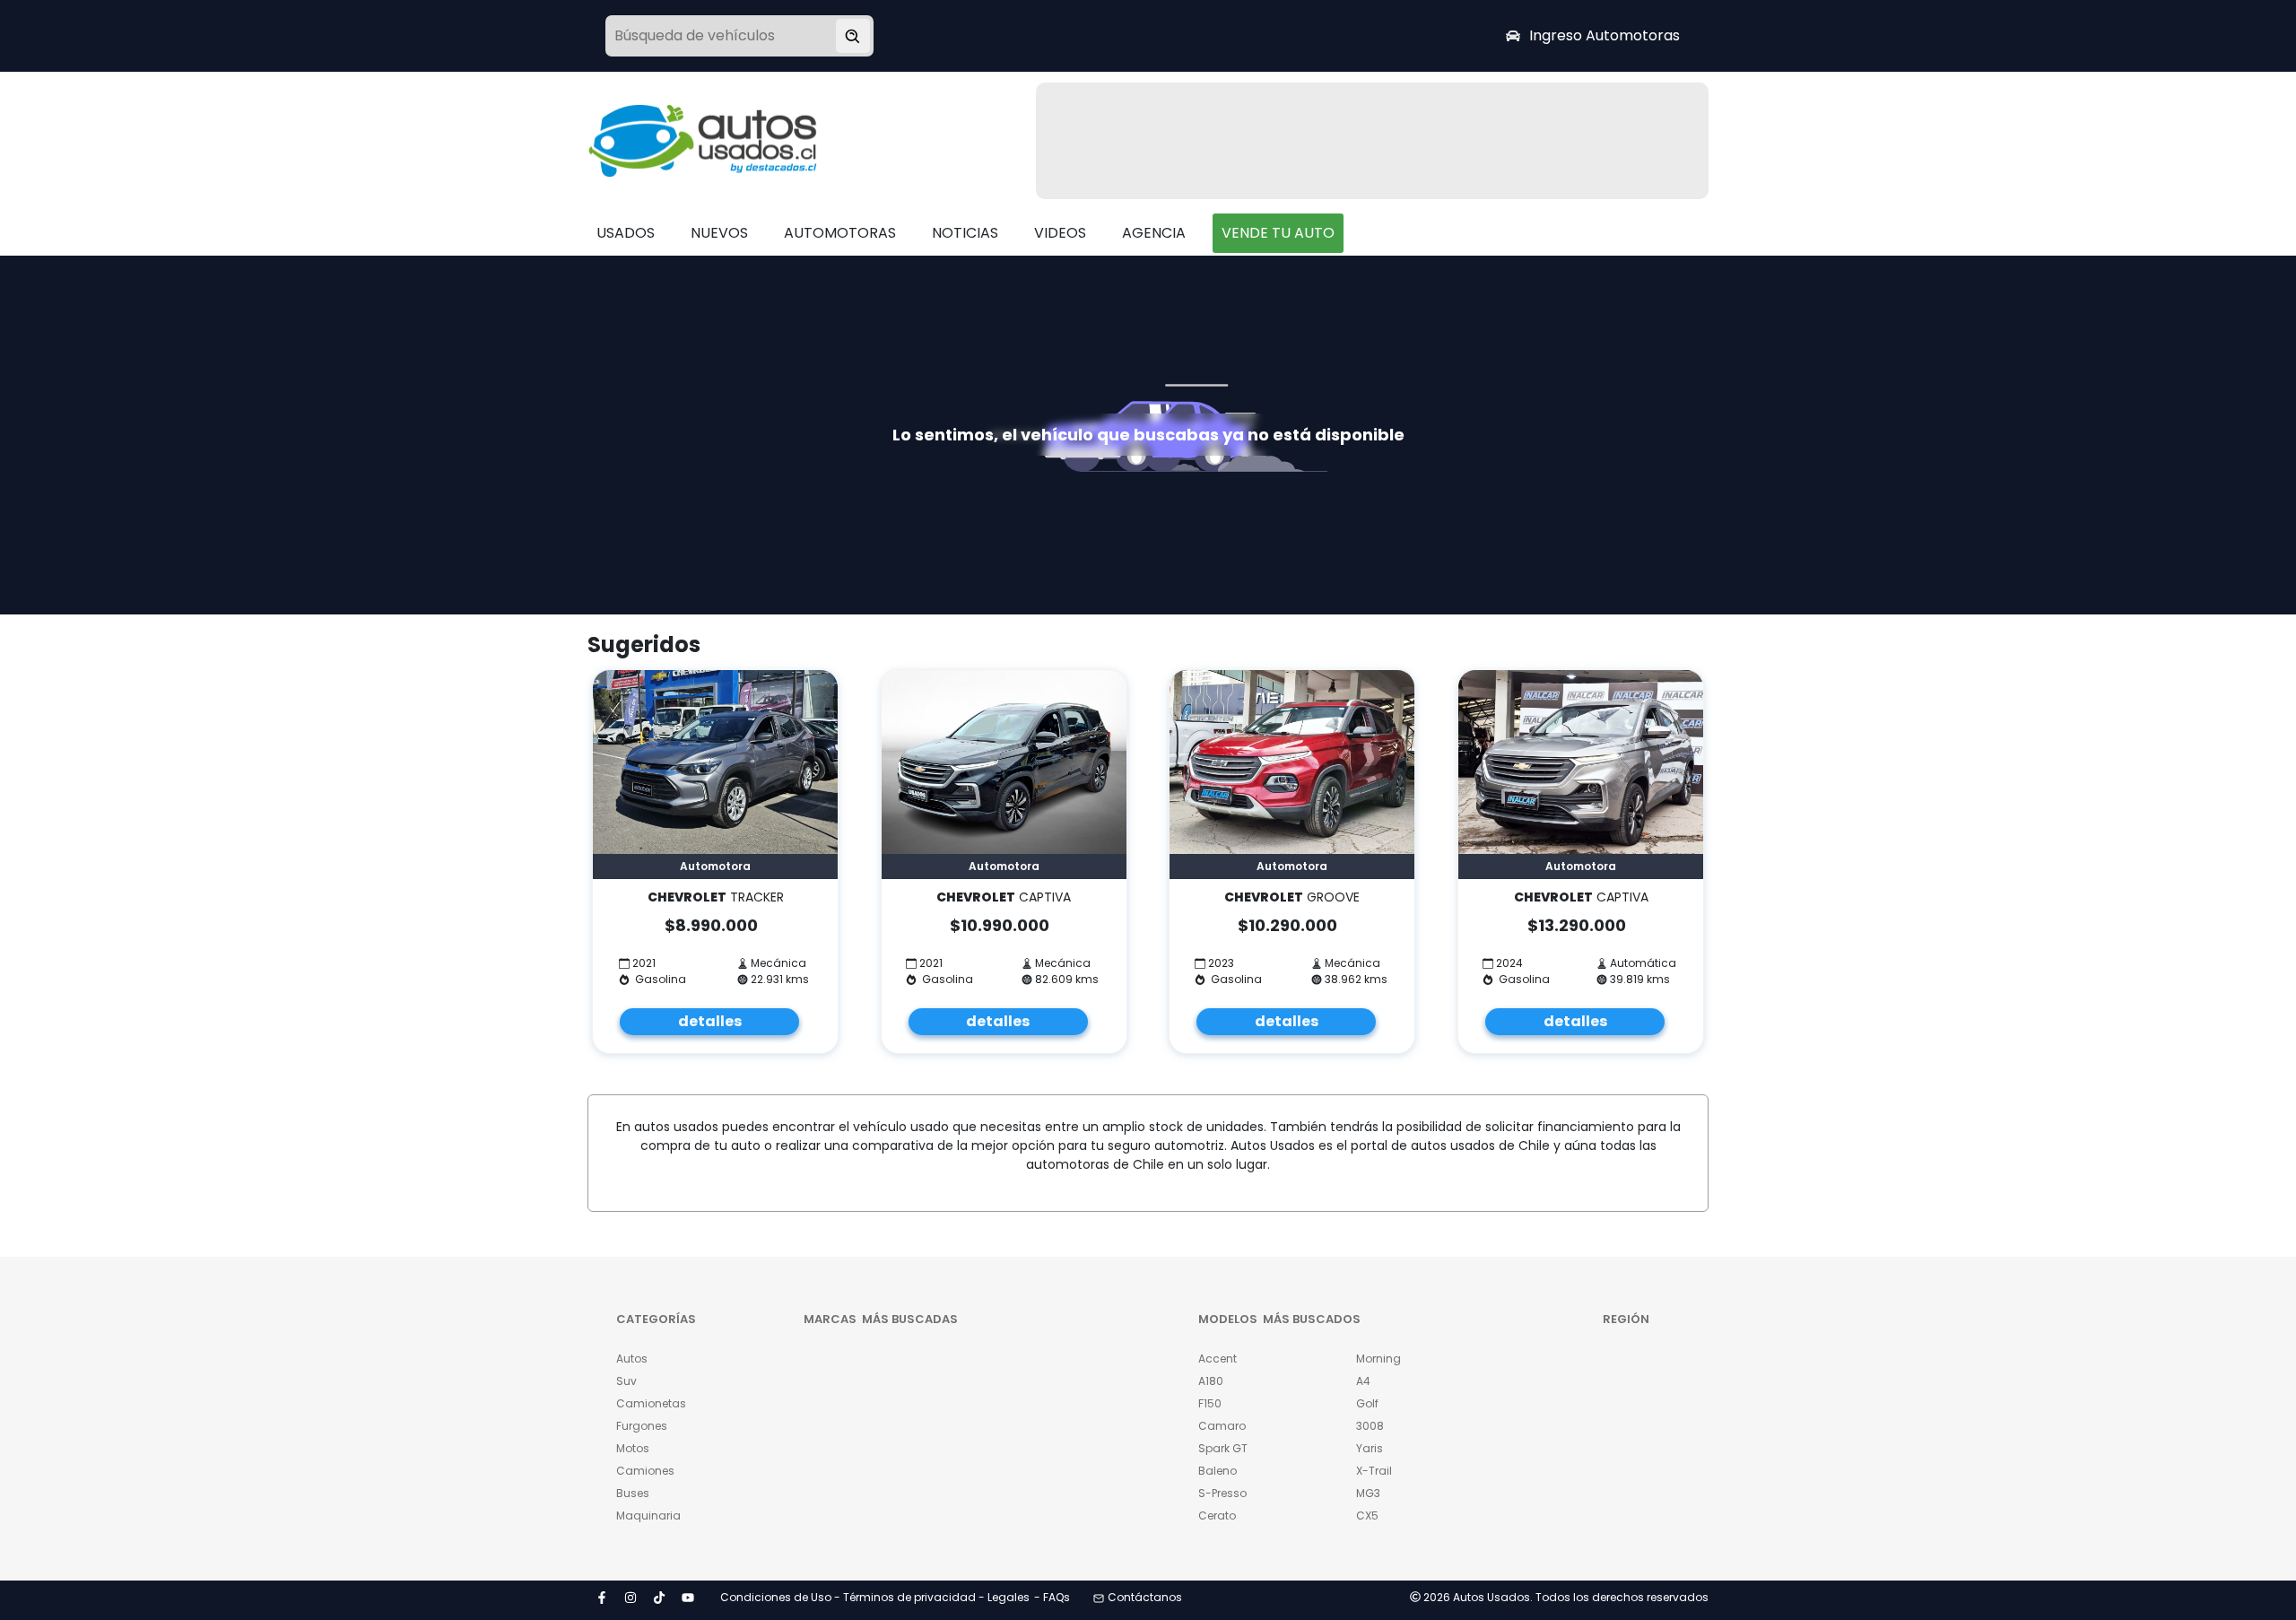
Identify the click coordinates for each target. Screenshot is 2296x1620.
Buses (633, 1493)
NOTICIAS (965, 233)
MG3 (1368, 1493)
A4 (1363, 1381)
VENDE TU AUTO (1278, 233)
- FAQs (1052, 1597)
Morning (1378, 1359)
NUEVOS (719, 233)
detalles (710, 1021)
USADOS (626, 233)
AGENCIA (1154, 233)
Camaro (1222, 1426)
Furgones (642, 1426)
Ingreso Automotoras (1605, 35)
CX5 (1367, 1515)
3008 (1370, 1426)
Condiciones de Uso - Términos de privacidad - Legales (875, 1597)
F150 (1210, 1403)
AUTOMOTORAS (840, 233)
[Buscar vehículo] (853, 36)
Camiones (645, 1471)
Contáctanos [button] (1145, 1597)
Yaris (1370, 1448)
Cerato (1217, 1515)
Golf (1367, 1403)
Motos (633, 1448)
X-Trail (1374, 1471)
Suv (626, 1381)
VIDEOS (1060, 233)
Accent (1218, 1359)
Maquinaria (648, 1515)
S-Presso (1222, 1493)
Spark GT (1223, 1448)
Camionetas (651, 1403)
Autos (632, 1359)
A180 (1211, 1381)
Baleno (1218, 1471)
